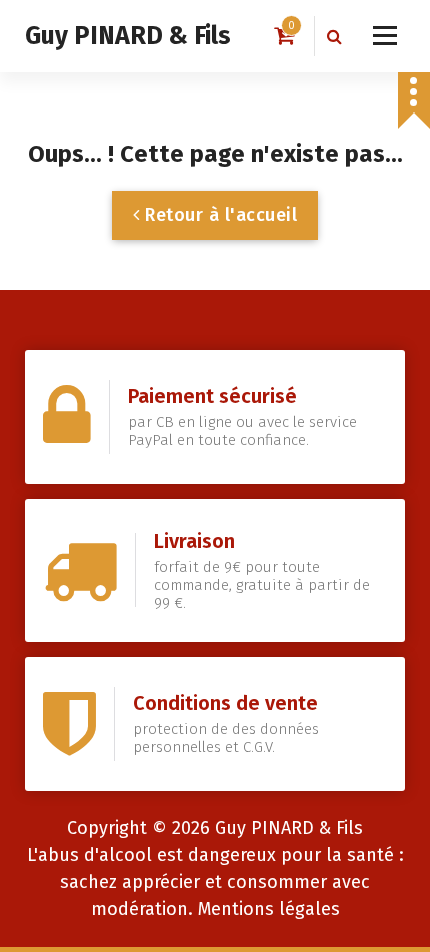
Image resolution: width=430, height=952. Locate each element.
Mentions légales (269, 909)
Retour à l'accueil (219, 215)
